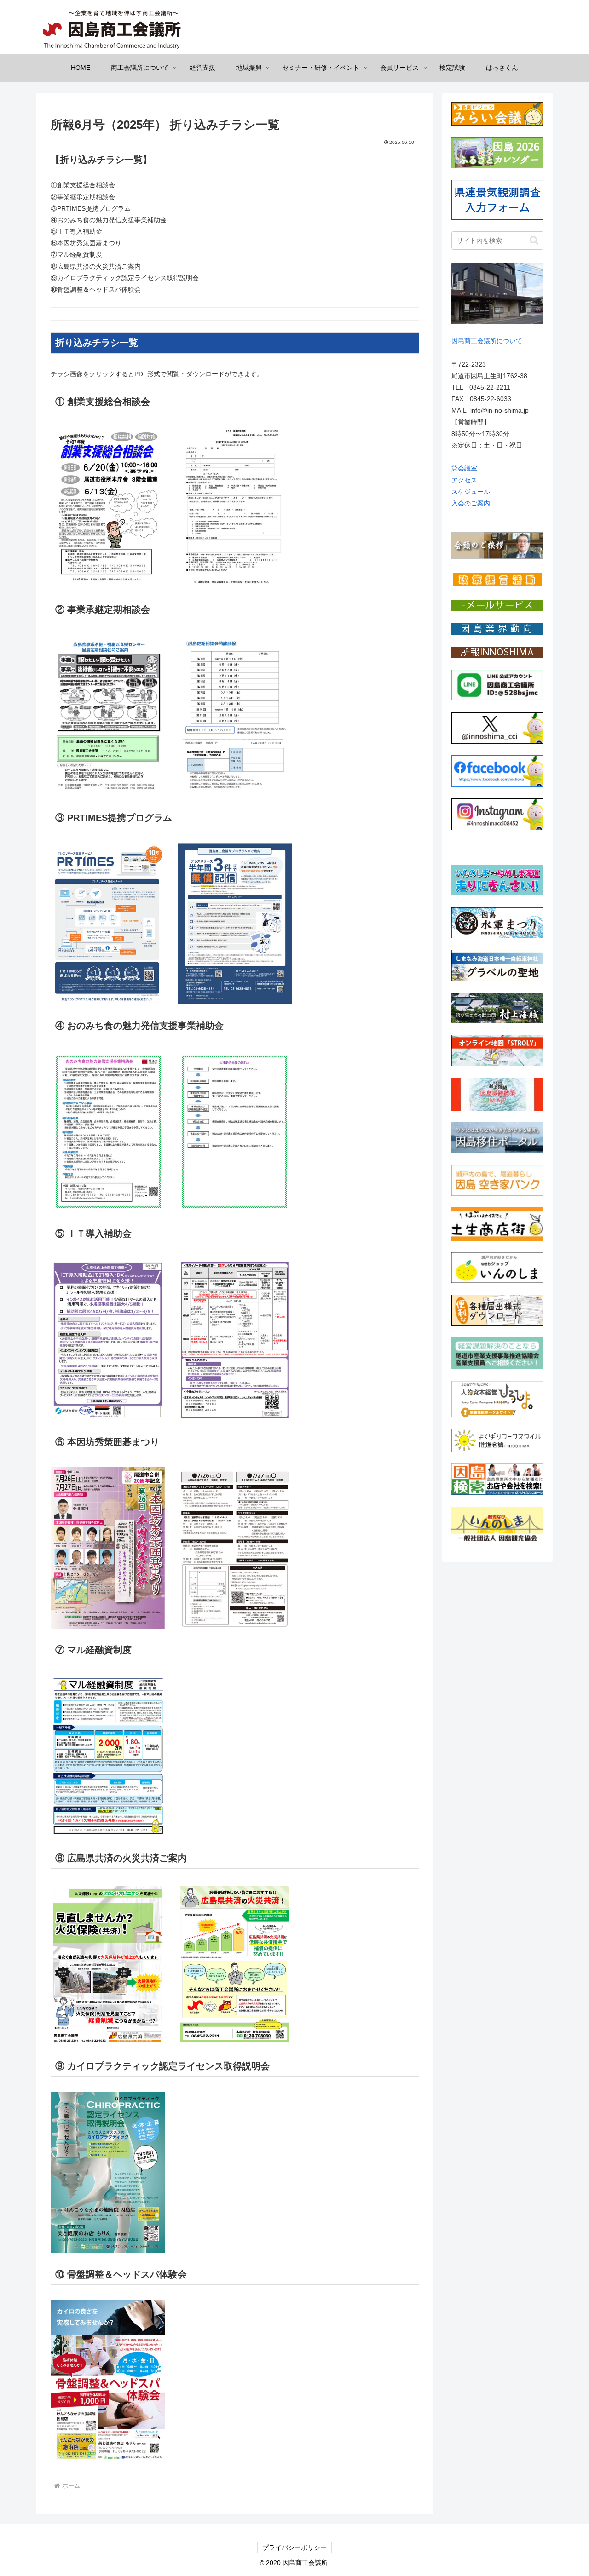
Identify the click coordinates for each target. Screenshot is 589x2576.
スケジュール (471, 492)
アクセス (464, 480)
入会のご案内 (471, 503)
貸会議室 (464, 468)
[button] (534, 240)
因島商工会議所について (487, 341)
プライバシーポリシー (294, 2547)
